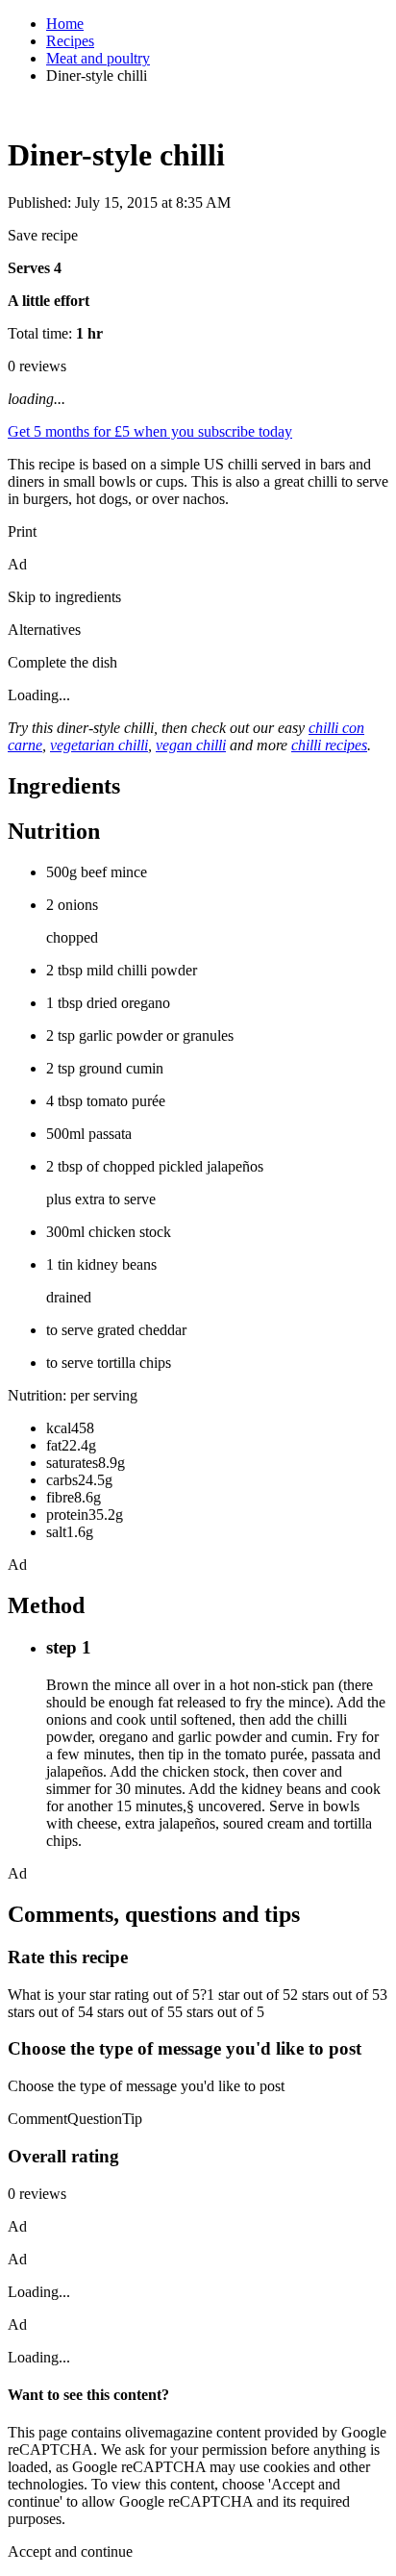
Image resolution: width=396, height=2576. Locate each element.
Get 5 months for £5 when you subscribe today (150, 431)
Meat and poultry (98, 58)
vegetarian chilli (99, 745)
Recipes (70, 41)
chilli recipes (329, 745)
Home (65, 24)
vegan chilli (191, 745)
